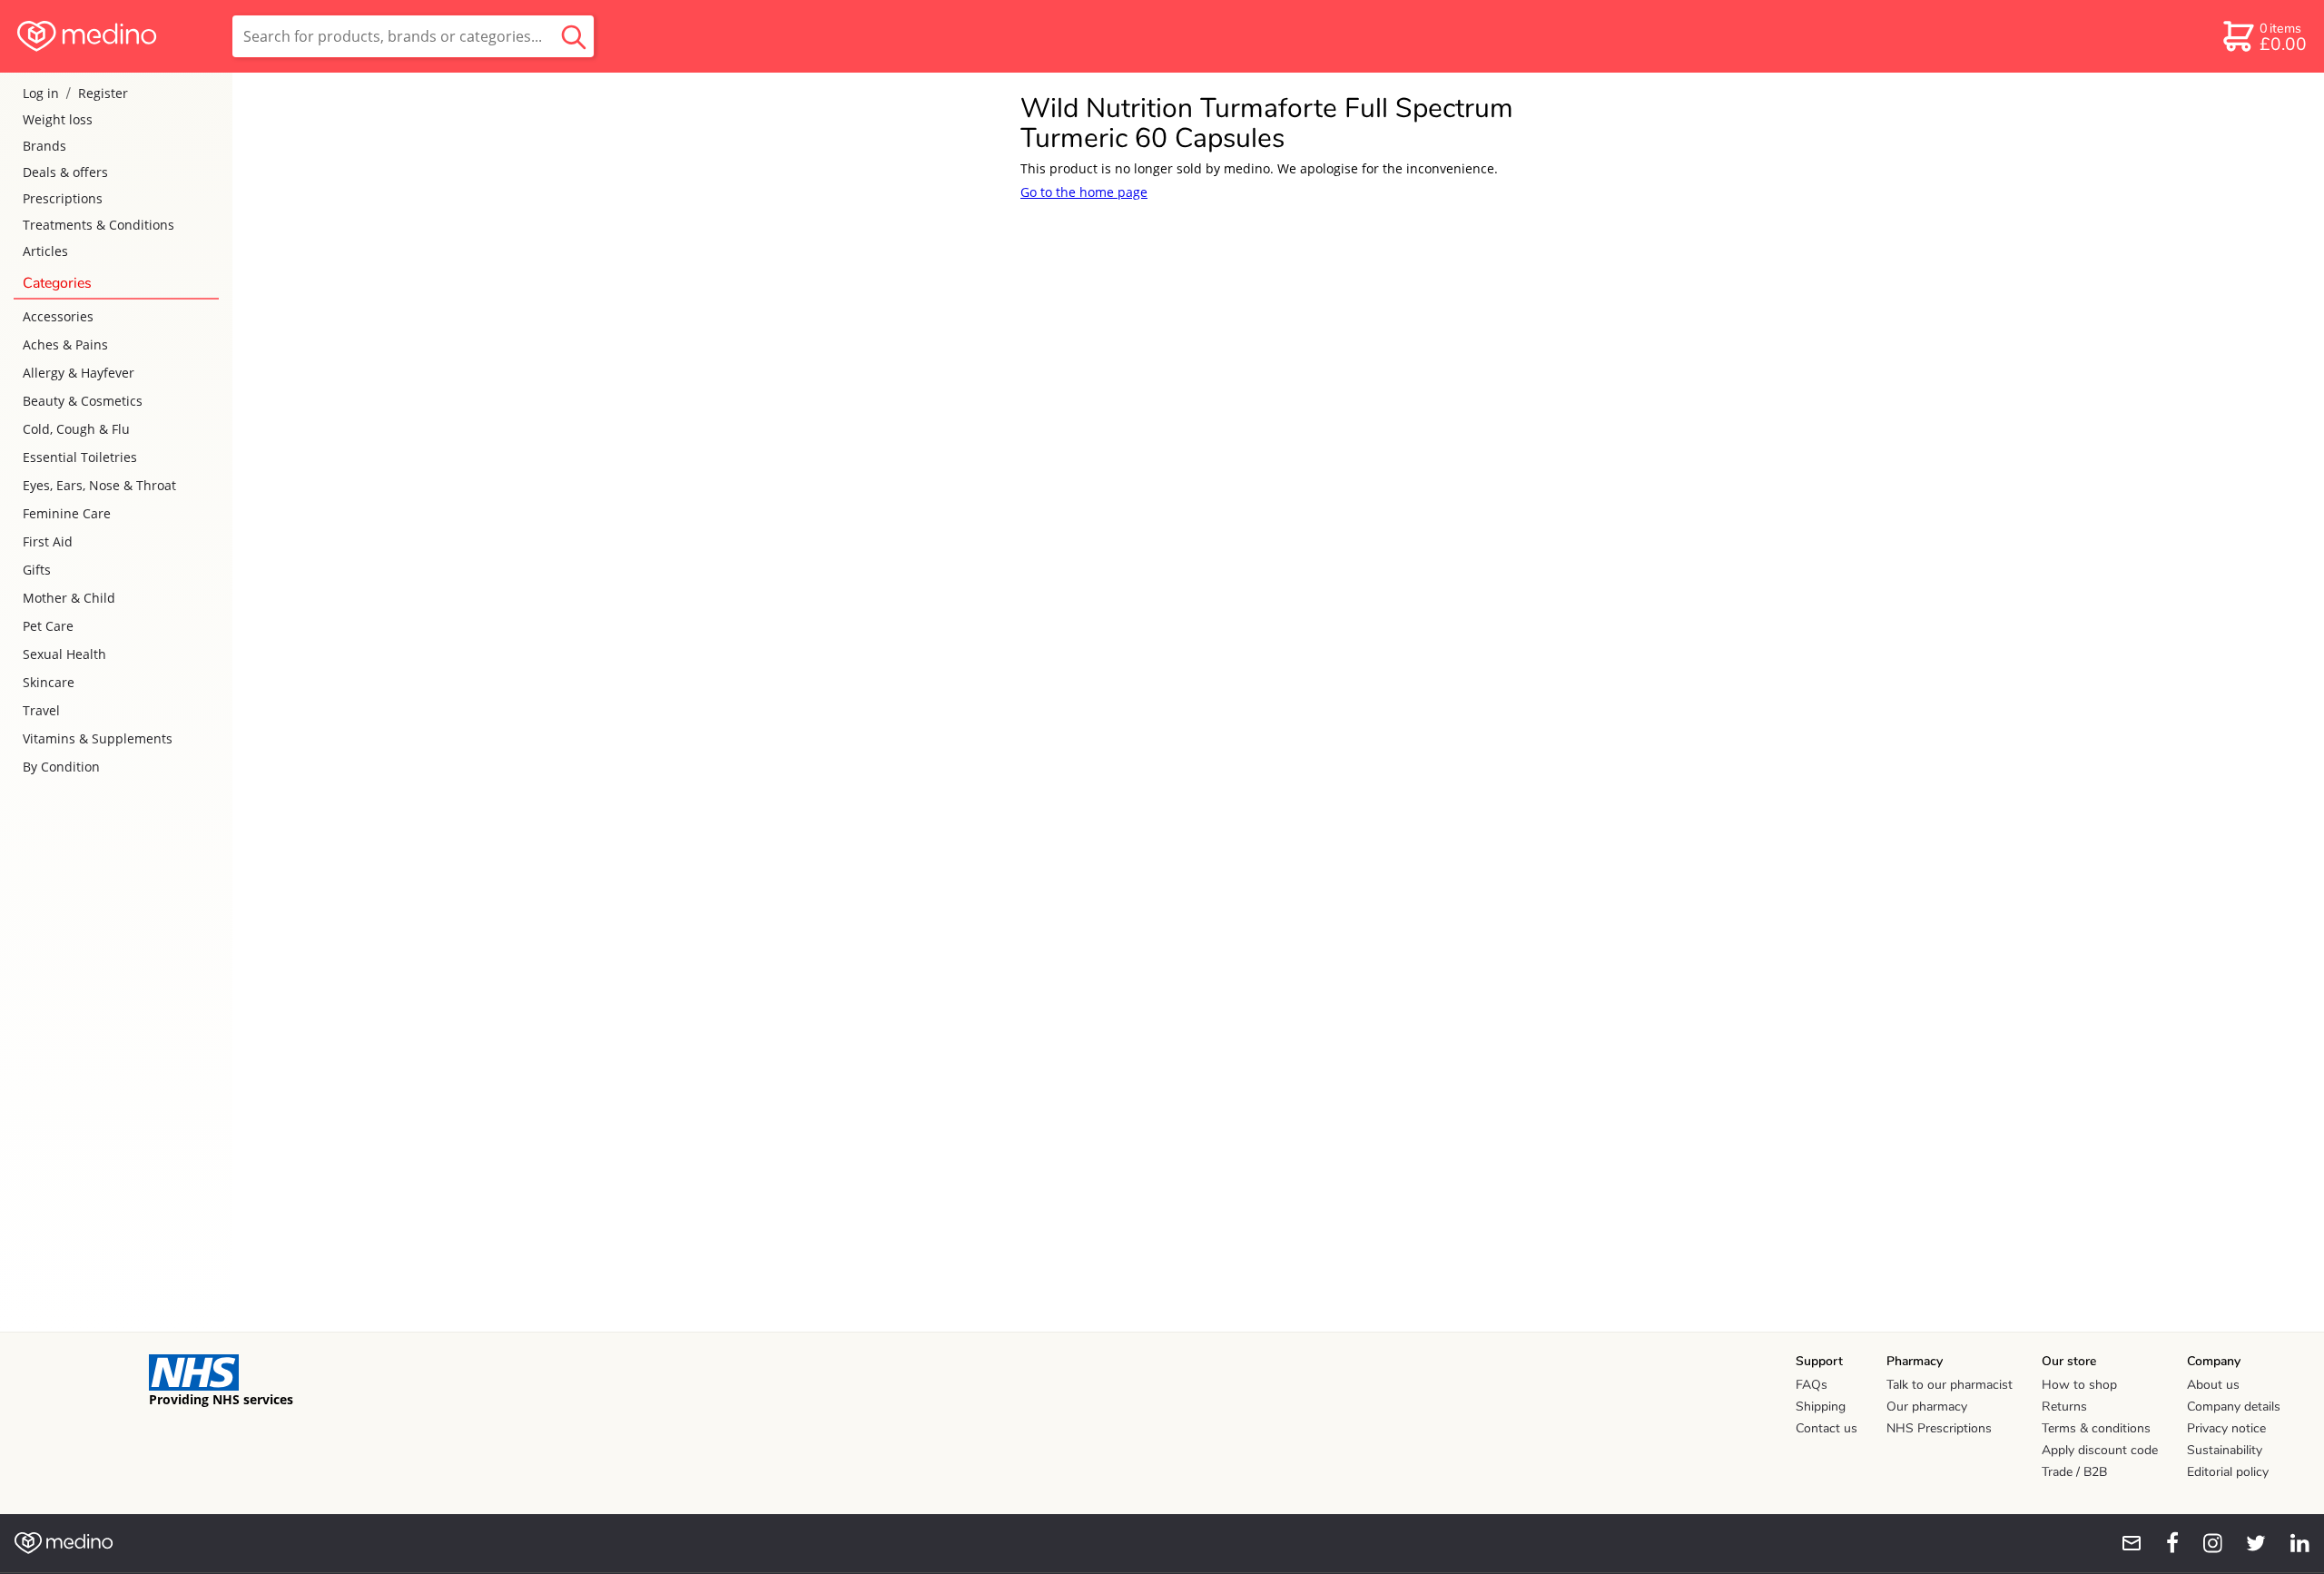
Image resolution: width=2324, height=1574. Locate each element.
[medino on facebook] (2161, 1543)
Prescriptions (63, 198)
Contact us (1827, 1428)
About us (2213, 1385)
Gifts (37, 570)
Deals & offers (65, 172)
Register (103, 93)
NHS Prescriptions (1939, 1428)
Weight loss (58, 119)
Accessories (58, 316)
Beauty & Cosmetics (83, 401)
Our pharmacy (1927, 1407)
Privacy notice (2226, 1428)
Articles (45, 251)
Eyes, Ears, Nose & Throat (99, 485)
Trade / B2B (2074, 1472)
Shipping (1821, 1407)
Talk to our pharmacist (1950, 1385)
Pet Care (48, 626)
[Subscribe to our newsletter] (2124, 1543)
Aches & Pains (65, 344)
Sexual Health (64, 654)
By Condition (61, 767)
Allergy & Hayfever (79, 373)
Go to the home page (1084, 192)
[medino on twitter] (2248, 1543)
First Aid (48, 541)
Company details (2234, 1407)
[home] (115, 36)
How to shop (2079, 1385)
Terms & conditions (2096, 1428)
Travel (41, 710)
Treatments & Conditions (98, 225)
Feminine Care (67, 513)
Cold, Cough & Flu (76, 429)
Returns (2064, 1407)
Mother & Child (69, 598)
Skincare (49, 682)
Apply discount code (2100, 1450)
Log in (41, 93)
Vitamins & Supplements (98, 738)
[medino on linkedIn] (2291, 1543)
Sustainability (2225, 1450)
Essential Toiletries (80, 457)
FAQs (1812, 1385)
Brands (44, 146)
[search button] (574, 36)
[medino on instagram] (2204, 1543)
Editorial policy (2228, 1472)
